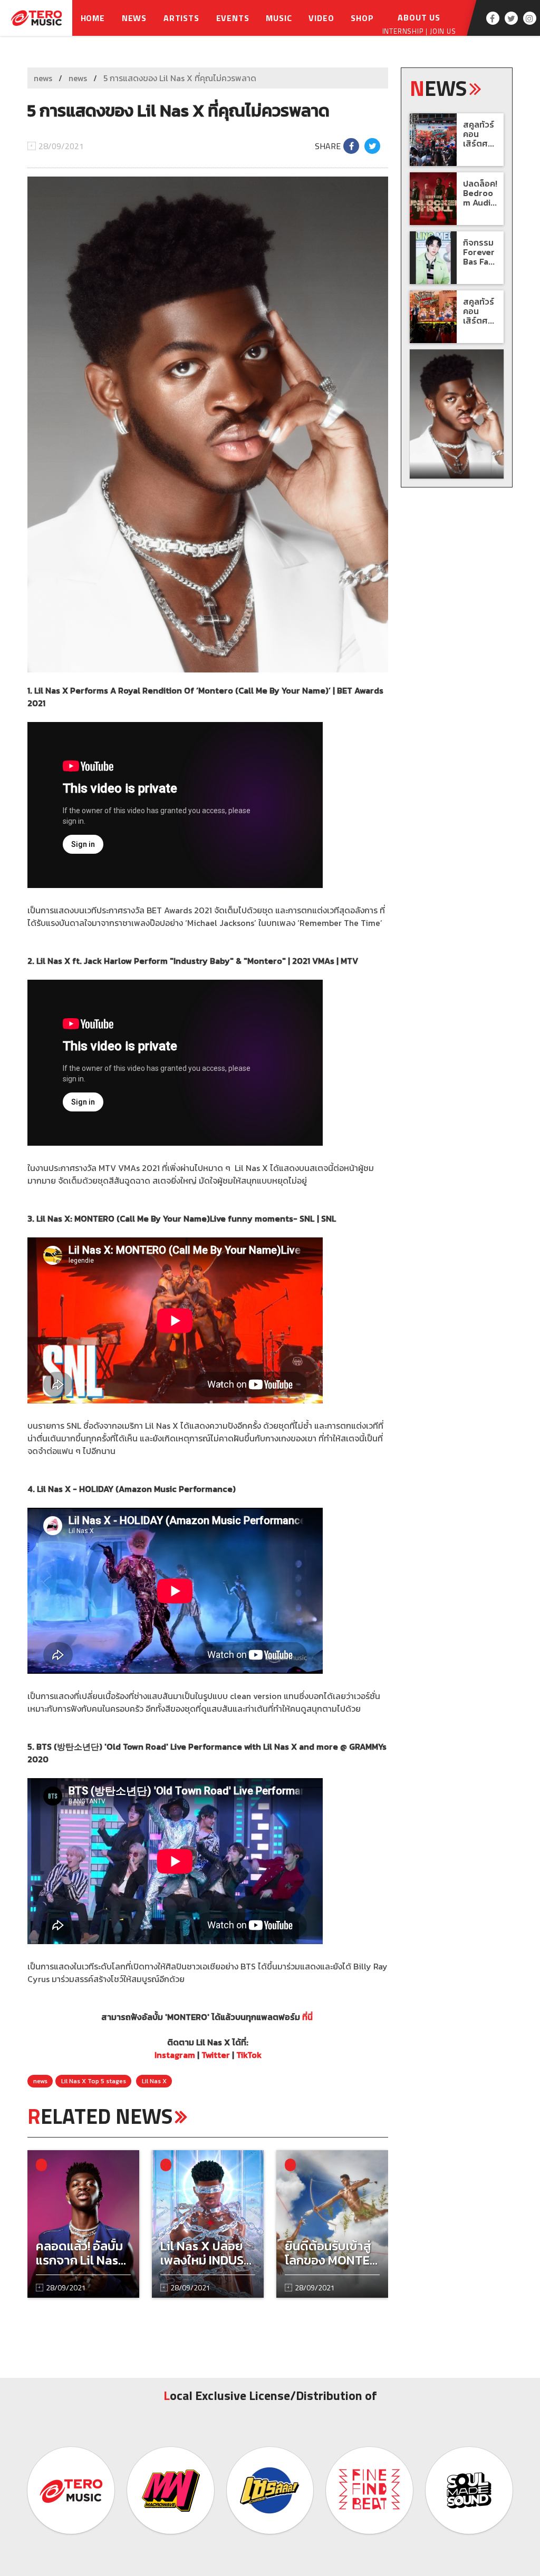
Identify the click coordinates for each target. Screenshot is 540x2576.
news (43, 78)
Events (233, 18)
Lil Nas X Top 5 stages (94, 2081)
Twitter (216, 2055)
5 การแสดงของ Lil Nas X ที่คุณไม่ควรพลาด (180, 78)
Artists (181, 18)
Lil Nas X (154, 2081)
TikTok (249, 2055)
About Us (419, 17)
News (134, 18)
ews (438, 88)
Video (321, 18)
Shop (362, 18)
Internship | (406, 31)
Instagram (175, 2055)
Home (93, 18)
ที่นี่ (307, 2017)
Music (279, 18)
